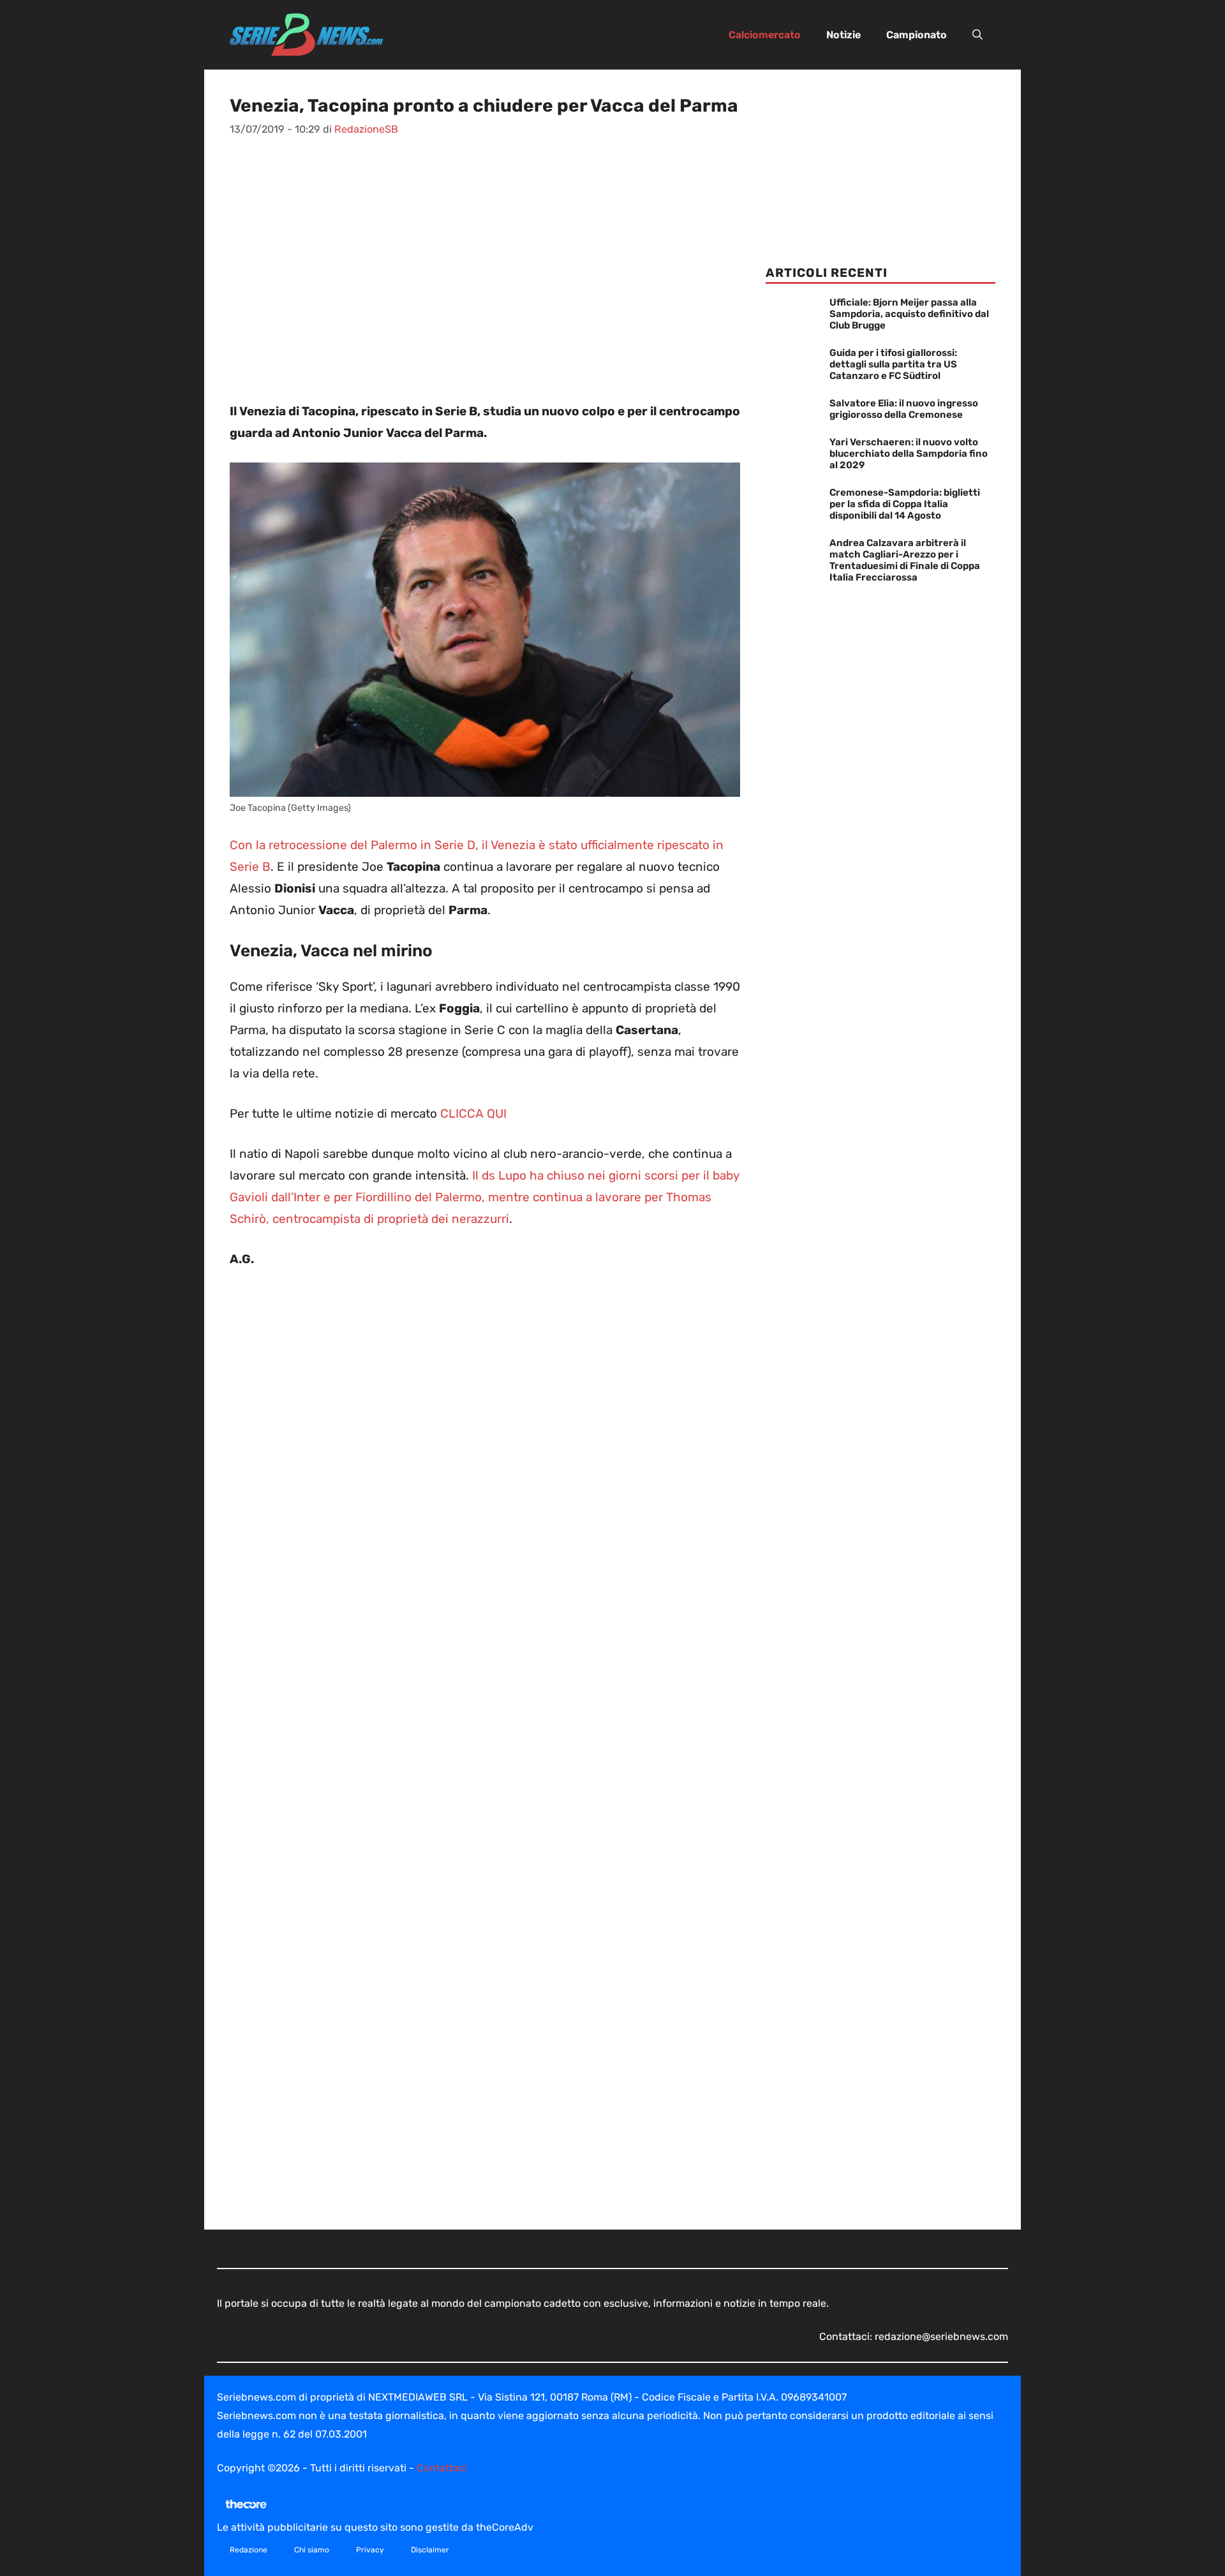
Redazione (249, 2550)
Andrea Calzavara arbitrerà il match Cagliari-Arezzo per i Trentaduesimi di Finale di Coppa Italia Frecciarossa (905, 560)
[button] (977, 35)
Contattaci (442, 2468)
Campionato (917, 35)
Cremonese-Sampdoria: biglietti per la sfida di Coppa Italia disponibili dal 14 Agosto (905, 504)
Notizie (843, 35)
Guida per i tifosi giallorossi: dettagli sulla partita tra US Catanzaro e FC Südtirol (893, 364)
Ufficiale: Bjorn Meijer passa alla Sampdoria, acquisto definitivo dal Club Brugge (909, 314)
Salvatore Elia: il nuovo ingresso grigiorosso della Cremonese (904, 409)
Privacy (370, 2550)
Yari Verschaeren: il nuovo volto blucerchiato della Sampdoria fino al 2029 (909, 454)
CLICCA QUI (473, 1114)
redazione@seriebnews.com (941, 2336)
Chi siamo (312, 2550)
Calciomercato (765, 35)
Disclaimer (430, 2550)
